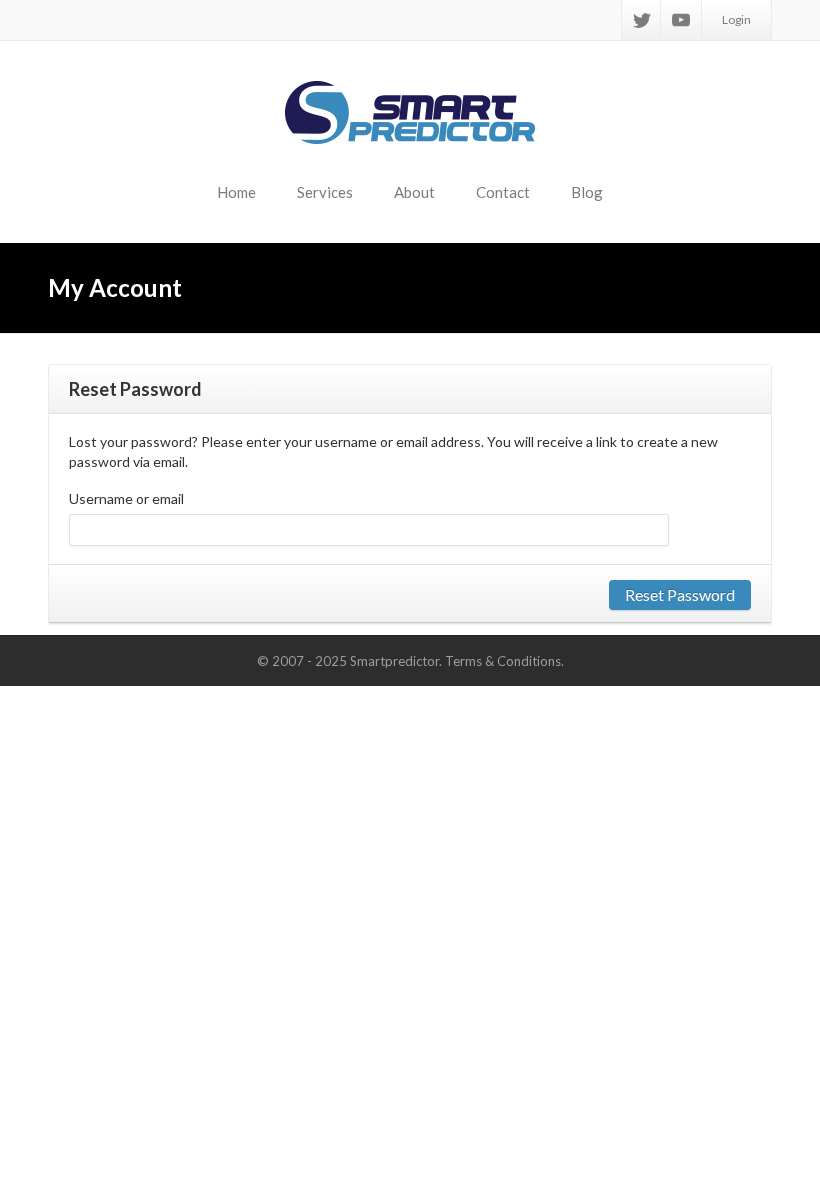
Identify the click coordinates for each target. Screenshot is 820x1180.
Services (325, 192)
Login (736, 19)
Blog (587, 192)
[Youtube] (681, 20)
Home (236, 192)
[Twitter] (642, 20)
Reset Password (680, 594)
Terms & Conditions (503, 661)
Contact (503, 192)
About (414, 192)
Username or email (126, 498)
